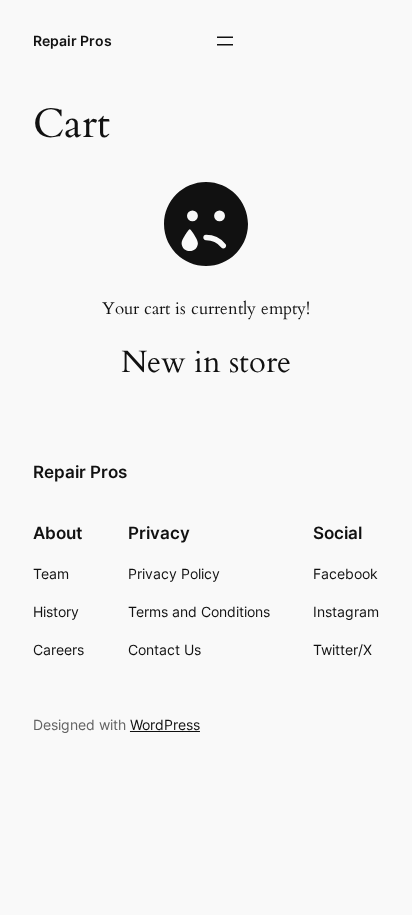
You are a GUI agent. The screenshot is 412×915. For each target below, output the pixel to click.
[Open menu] (225, 41)
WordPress (165, 724)
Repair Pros (72, 40)
